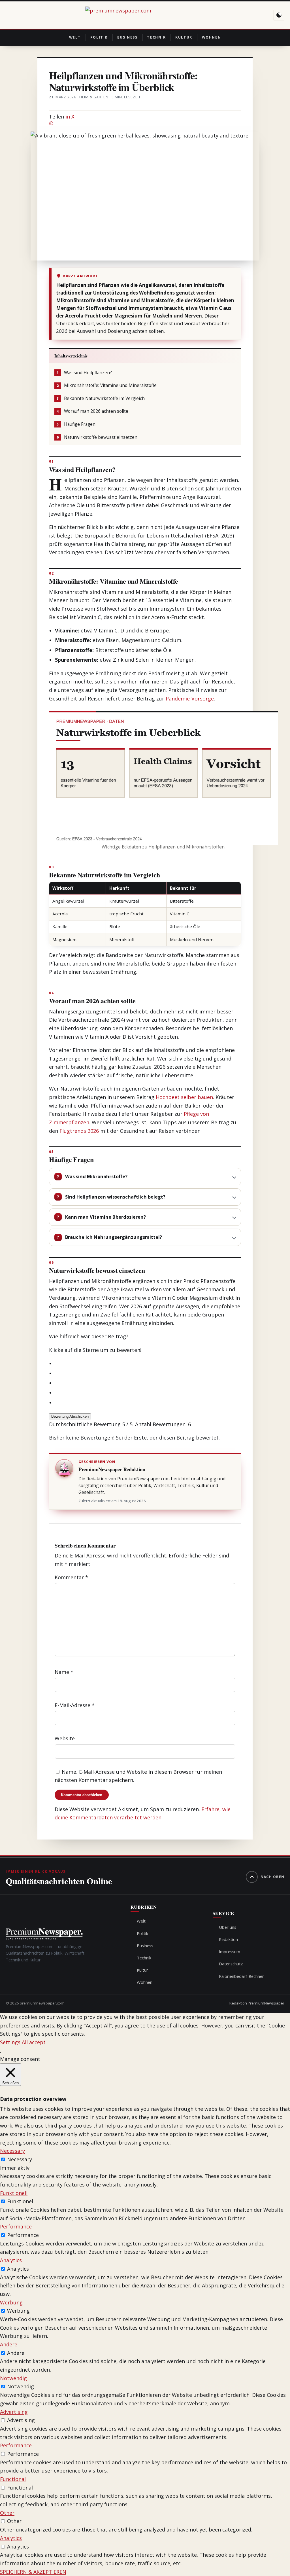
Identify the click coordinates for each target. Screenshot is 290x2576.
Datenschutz (231, 1964)
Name (64, 1672)
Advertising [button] (14, 2412)
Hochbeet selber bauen (184, 1097)
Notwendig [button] (13, 2378)
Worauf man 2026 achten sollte (92, 411)
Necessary (20, 2159)
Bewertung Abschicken (70, 1416)
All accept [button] (34, 2042)
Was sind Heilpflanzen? (84, 373)
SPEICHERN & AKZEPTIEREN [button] (33, 2572)
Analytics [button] (11, 2260)
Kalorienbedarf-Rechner (241, 1976)
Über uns (228, 1927)
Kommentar (71, 1577)
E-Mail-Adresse (75, 1705)
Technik (156, 37)
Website (65, 1738)
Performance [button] (16, 2226)
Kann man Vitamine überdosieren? (105, 1217)
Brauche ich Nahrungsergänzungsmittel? (114, 1237)
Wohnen (212, 37)
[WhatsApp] (145, 123)
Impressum (230, 1951)
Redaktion (228, 1939)
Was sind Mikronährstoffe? (96, 1176)
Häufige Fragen (76, 424)
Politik (99, 37)
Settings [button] (10, 2042)
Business (127, 37)
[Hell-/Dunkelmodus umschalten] (279, 15)
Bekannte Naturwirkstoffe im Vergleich (101, 398)
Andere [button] (9, 2344)
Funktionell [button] (14, 2193)
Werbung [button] (11, 2302)
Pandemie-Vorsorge (190, 698)
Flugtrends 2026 (79, 1131)
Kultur (184, 37)
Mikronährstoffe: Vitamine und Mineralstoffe (107, 385)
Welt (75, 37)
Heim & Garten (94, 97)
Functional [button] (13, 2479)
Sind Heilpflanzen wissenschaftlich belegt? (115, 1197)
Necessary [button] (12, 2151)
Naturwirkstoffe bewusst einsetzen (97, 437)
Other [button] (7, 2513)
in (68, 117)
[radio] (148, 1364)
